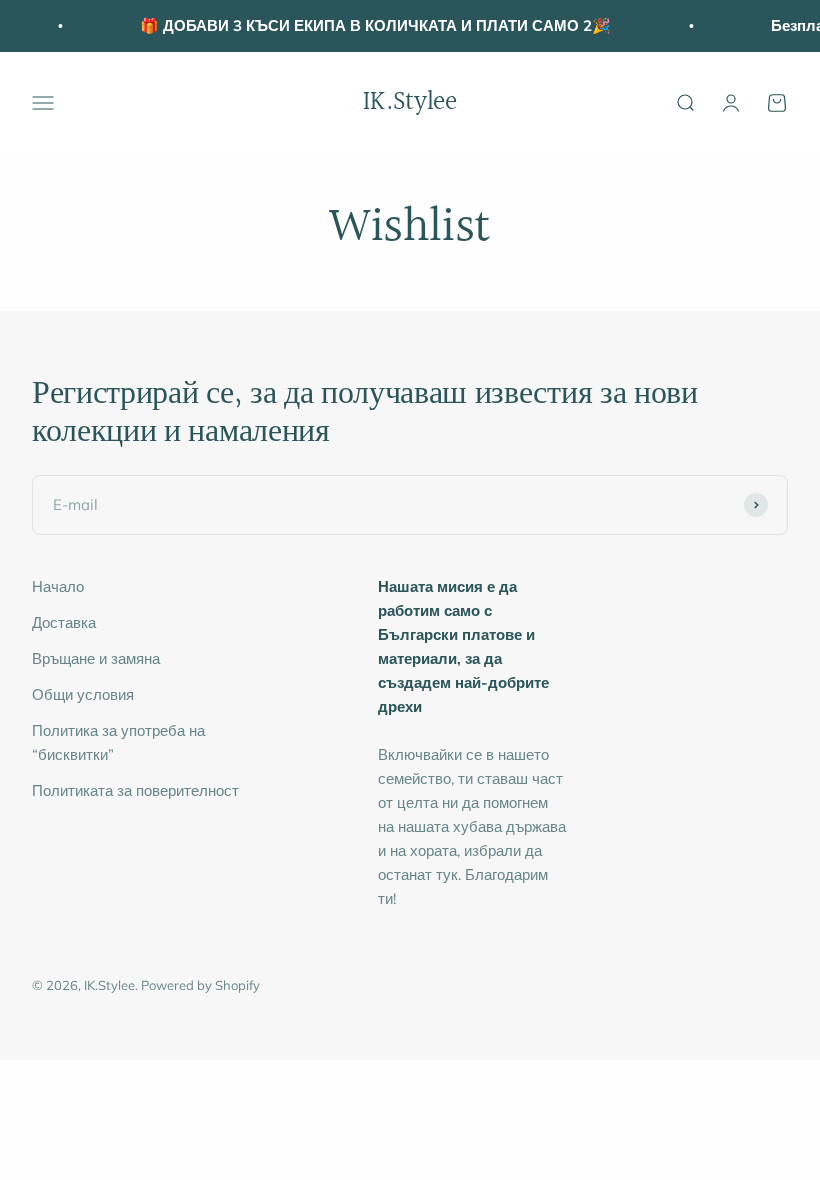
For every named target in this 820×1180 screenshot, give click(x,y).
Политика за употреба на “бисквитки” (118, 742)
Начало (58, 586)
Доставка (64, 622)
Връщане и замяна (96, 658)
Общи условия (83, 694)
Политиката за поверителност (135, 790)
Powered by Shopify (200, 985)
